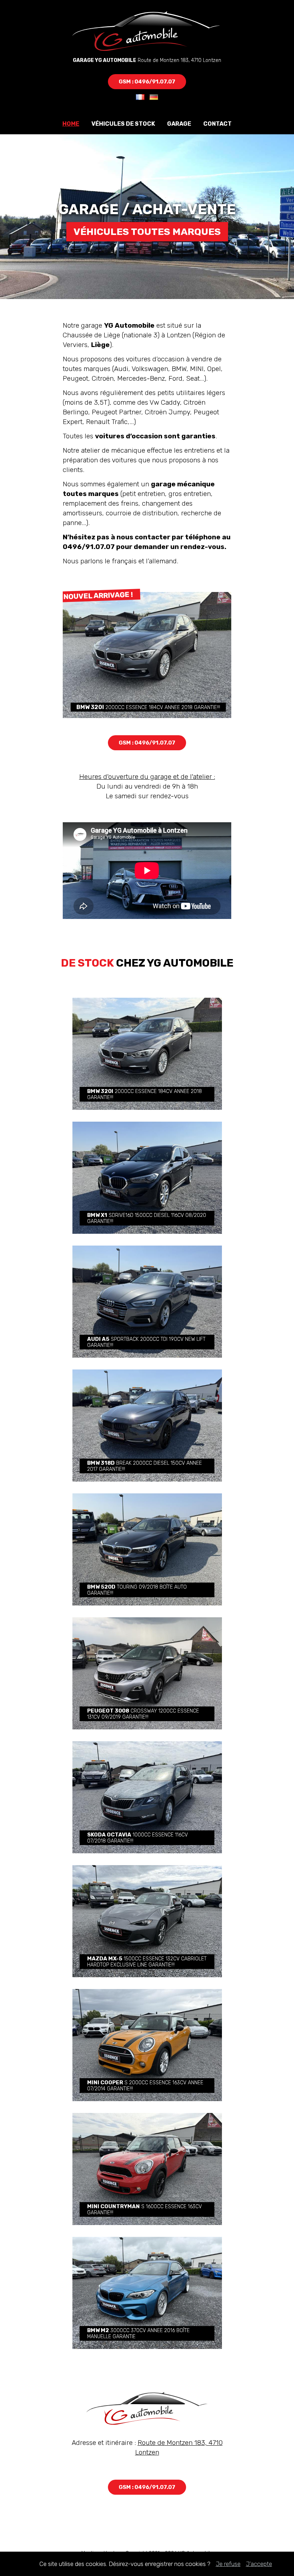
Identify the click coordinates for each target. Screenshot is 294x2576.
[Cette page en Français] (140, 98)
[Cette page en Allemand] (152, 98)
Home (71, 124)
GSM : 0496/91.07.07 (147, 82)
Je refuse (228, 2564)
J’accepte (259, 2564)
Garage (179, 124)
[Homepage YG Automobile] (147, 52)
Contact (217, 124)
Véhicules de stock (123, 124)
